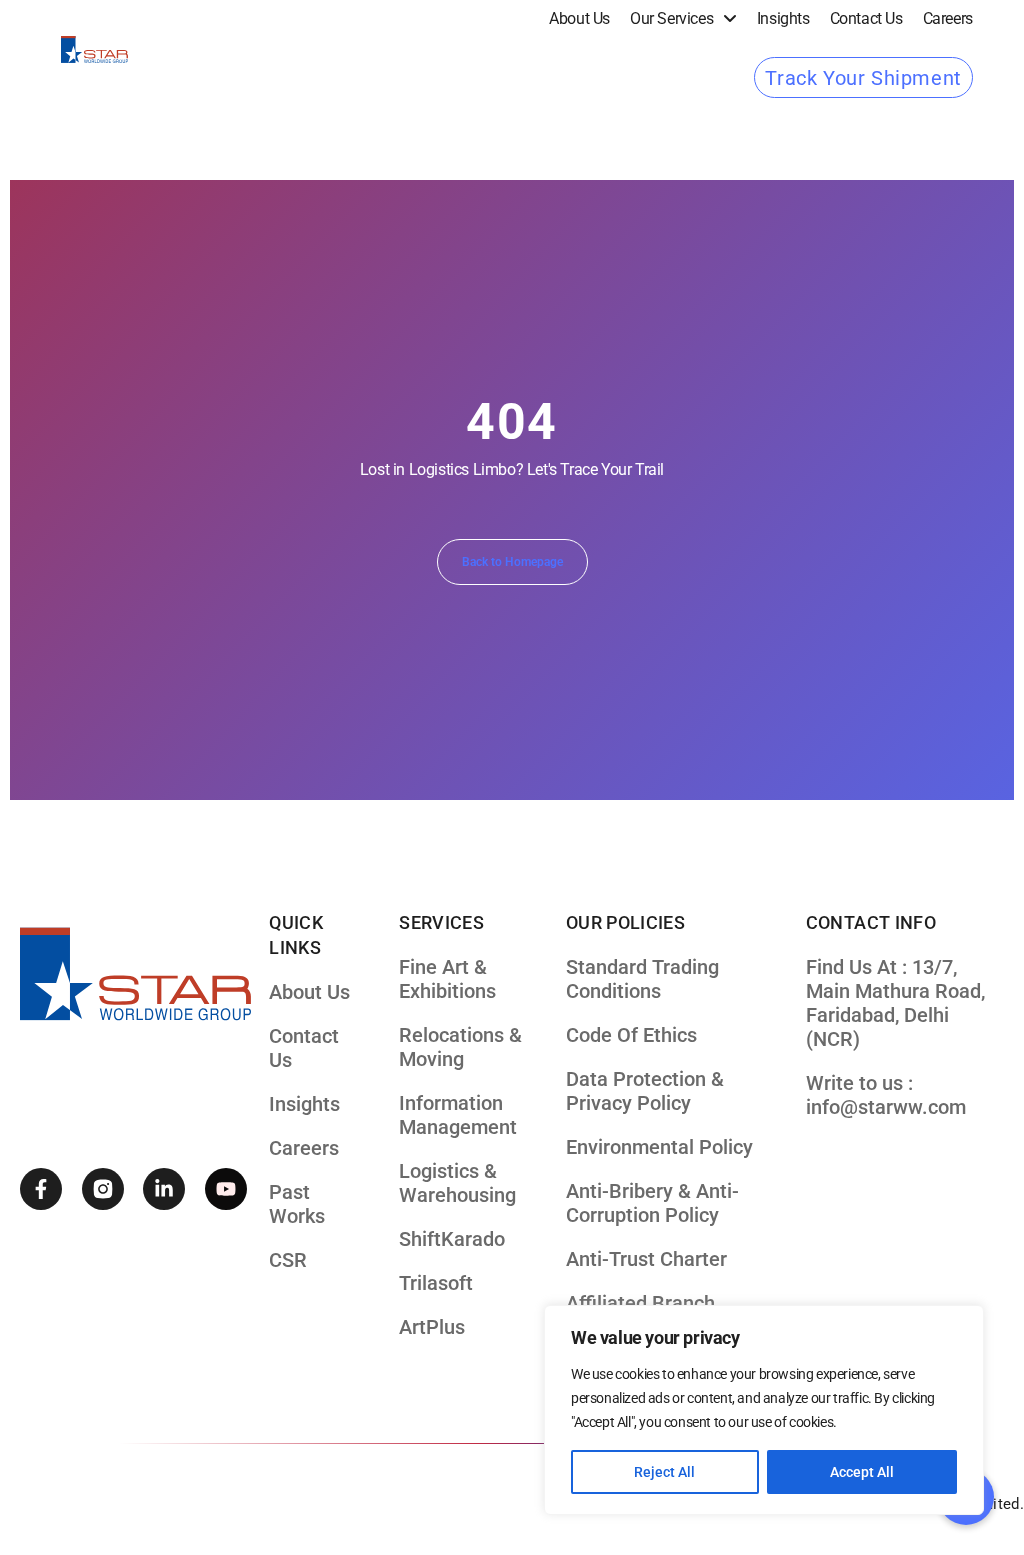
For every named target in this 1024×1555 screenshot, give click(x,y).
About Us (579, 18)
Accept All (862, 1472)
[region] (764, 1410)
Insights (783, 18)
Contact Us (866, 18)
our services (671, 18)
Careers (948, 18)
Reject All (664, 1472)
